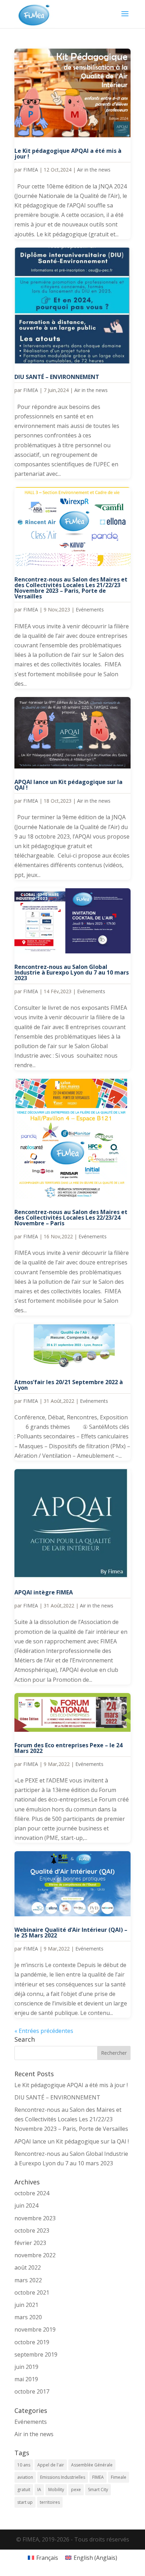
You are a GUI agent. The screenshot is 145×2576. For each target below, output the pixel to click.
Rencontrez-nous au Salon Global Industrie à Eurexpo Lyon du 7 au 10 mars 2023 (72, 972)
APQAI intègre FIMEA (44, 1592)
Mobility (56, 2490)
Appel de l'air (51, 2465)
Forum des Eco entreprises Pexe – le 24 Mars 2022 (68, 1748)
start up (25, 2502)
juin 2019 (26, 2367)
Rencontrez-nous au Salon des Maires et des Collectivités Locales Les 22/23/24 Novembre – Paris (71, 1218)
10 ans (24, 2465)
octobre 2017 (32, 2391)
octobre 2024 (32, 2193)
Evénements (90, 609)
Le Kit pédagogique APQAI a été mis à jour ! (68, 154)
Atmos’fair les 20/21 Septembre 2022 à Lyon (69, 1385)
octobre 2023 (32, 2230)
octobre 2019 (32, 2342)
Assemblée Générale (92, 2465)
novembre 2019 (35, 2329)
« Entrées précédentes (44, 2031)
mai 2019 (26, 2379)
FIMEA (31, 170)
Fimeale (119, 2477)
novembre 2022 (35, 2255)
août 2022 (28, 2267)
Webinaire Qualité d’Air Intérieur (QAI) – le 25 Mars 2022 (71, 1933)
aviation (25, 2477)
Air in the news (94, 170)
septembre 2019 (36, 2354)
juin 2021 (26, 2305)
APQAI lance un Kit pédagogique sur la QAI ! (68, 785)
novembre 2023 (35, 2218)
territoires (50, 2502)
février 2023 (30, 2243)
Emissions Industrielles (63, 2477)
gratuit (24, 2490)
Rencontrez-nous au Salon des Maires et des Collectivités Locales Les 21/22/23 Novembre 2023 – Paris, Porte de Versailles (71, 588)
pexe (76, 2490)
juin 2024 (26, 2205)
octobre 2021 (32, 2292)
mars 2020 (28, 2317)
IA (39, 2490)
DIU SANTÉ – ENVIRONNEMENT (57, 377)
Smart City (98, 2490)
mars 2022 (28, 2280)
